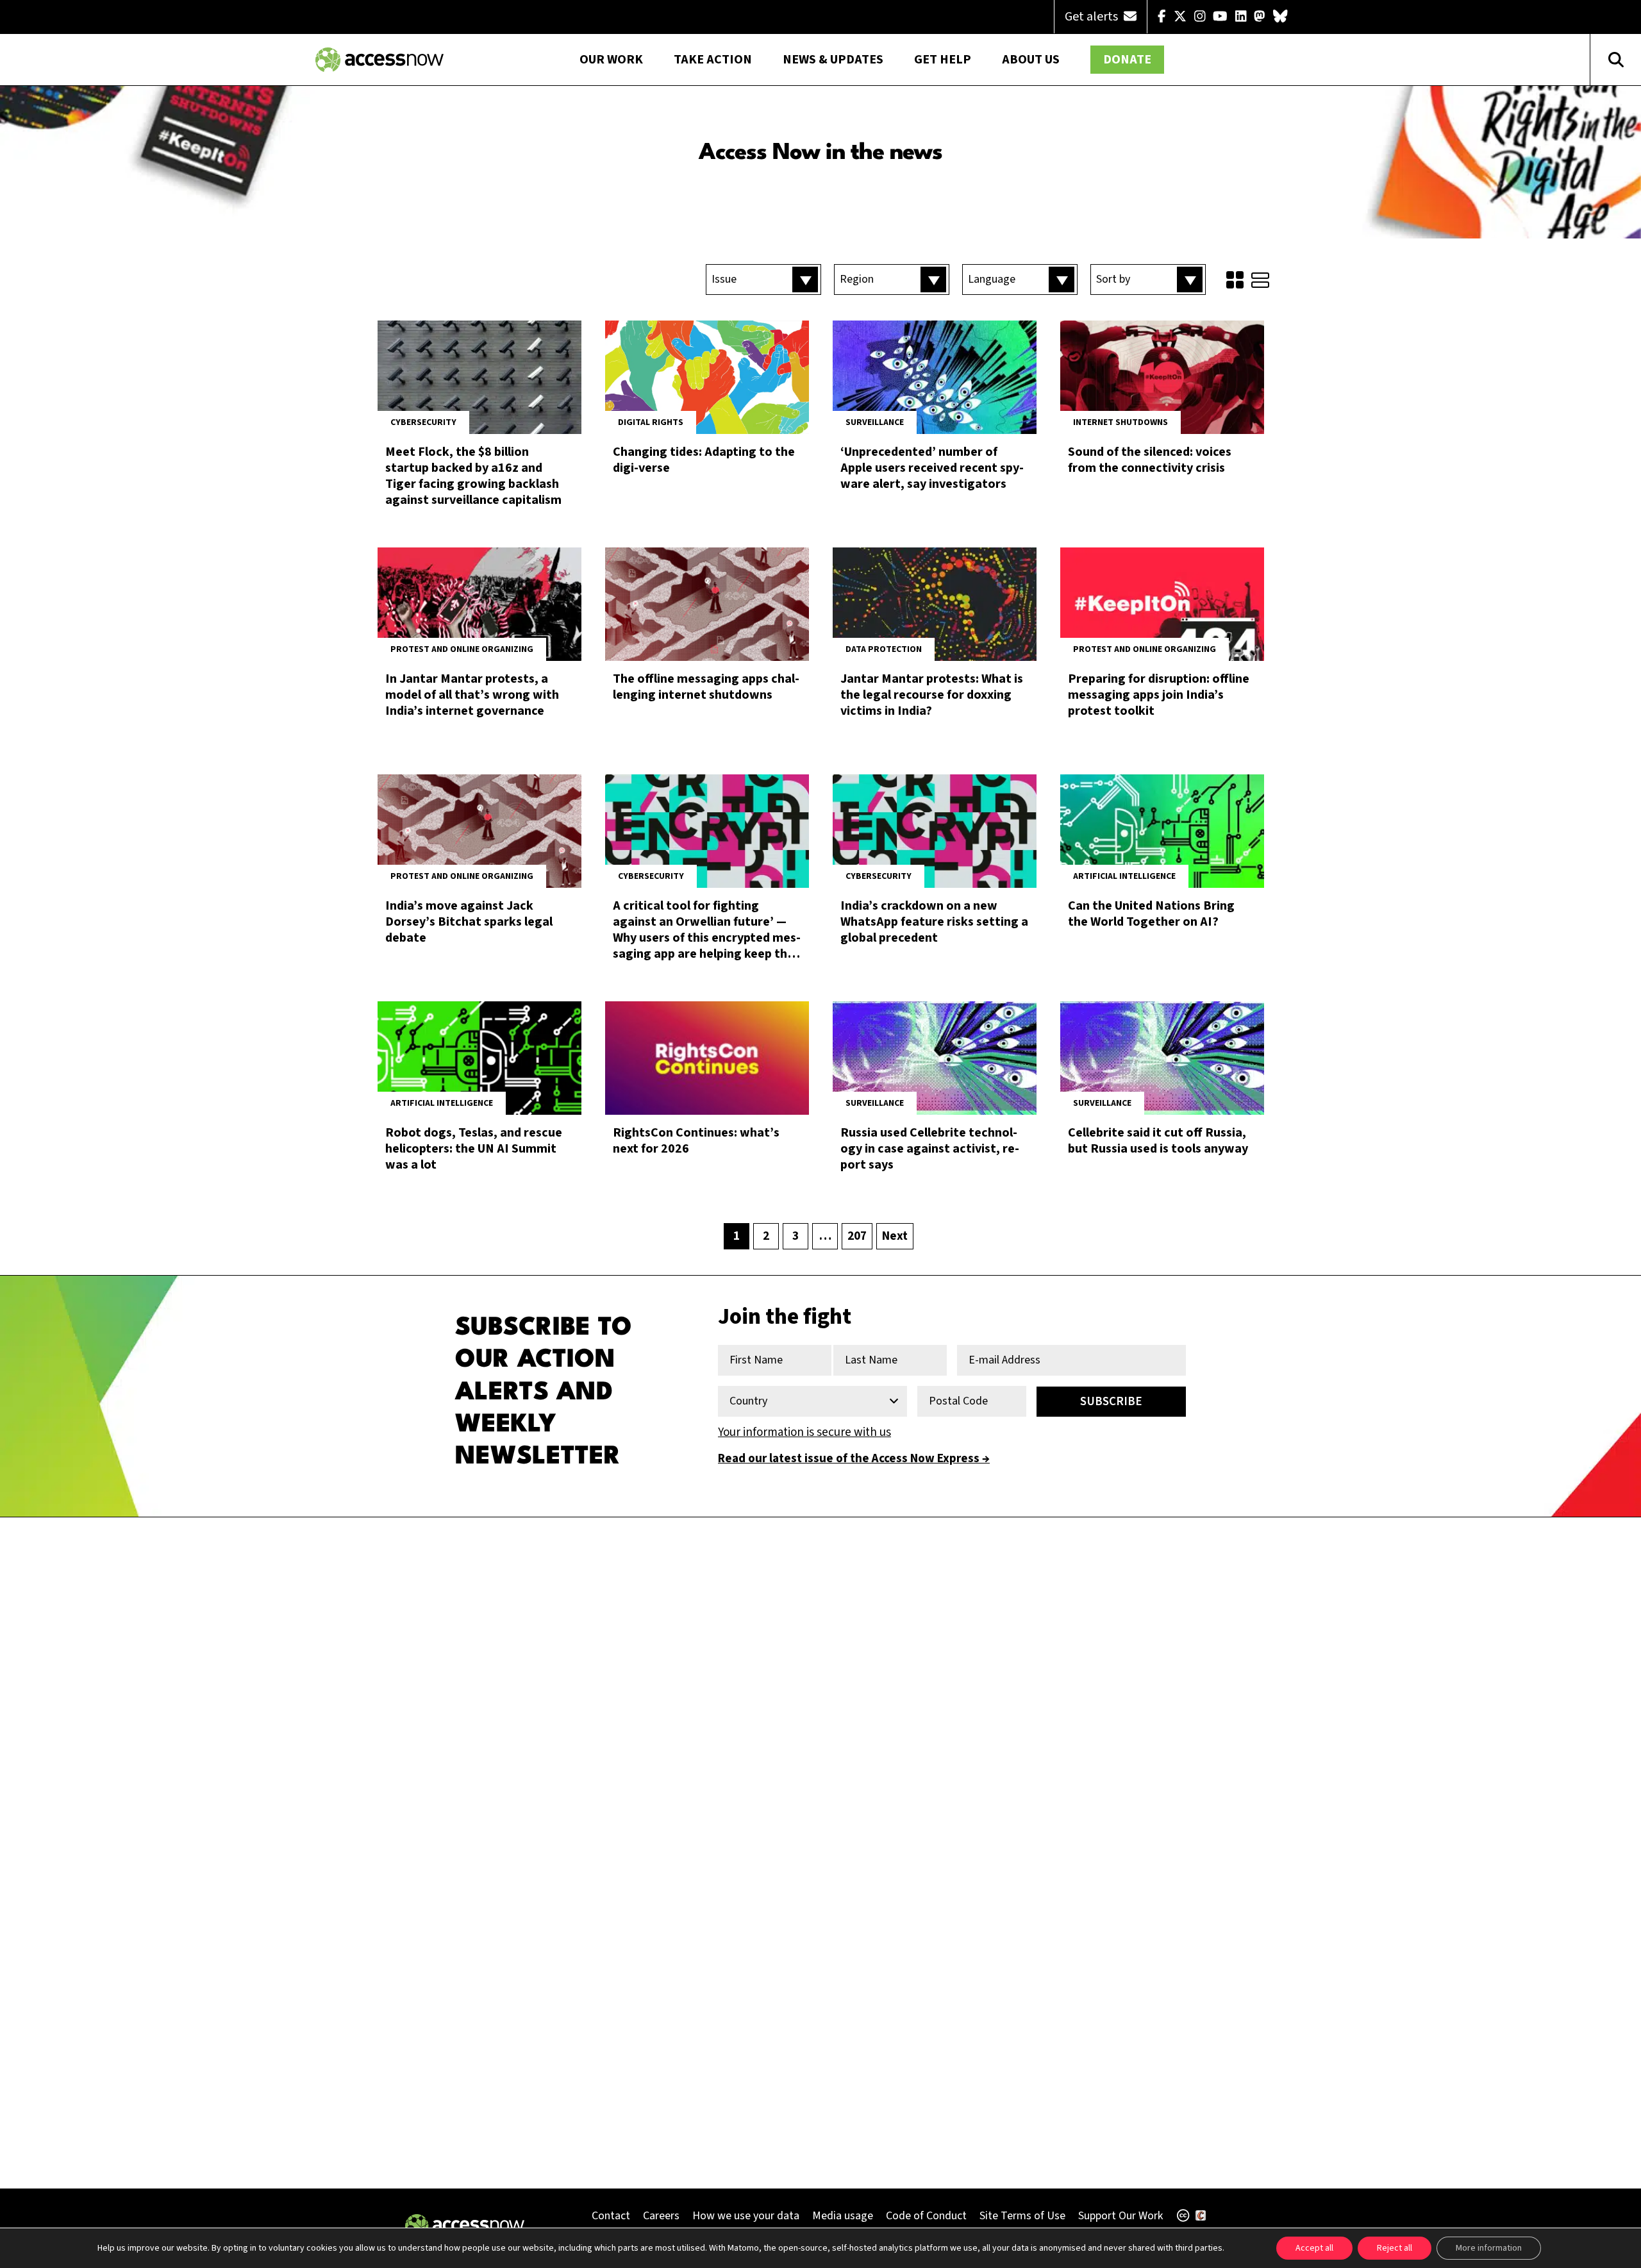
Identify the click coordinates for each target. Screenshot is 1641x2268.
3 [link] (796, 1236)
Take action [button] (713, 60)
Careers (661, 2216)
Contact (611, 2216)
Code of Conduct (926, 2216)
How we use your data (746, 2216)
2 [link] (766, 1236)
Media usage (843, 2216)
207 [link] (857, 1236)
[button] (763, 279)
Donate (1127, 60)
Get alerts (1093, 17)
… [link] (825, 1236)
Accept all (1314, 2248)
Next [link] (895, 1236)
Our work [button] (611, 60)
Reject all (1395, 2248)
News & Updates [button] (833, 60)
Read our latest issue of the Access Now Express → (854, 1459)
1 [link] (737, 1236)
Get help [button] (943, 60)
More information (1489, 2248)
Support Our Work (1120, 2216)
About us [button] (1031, 60)
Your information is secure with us (804, 1432)
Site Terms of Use (1022, 2216)
